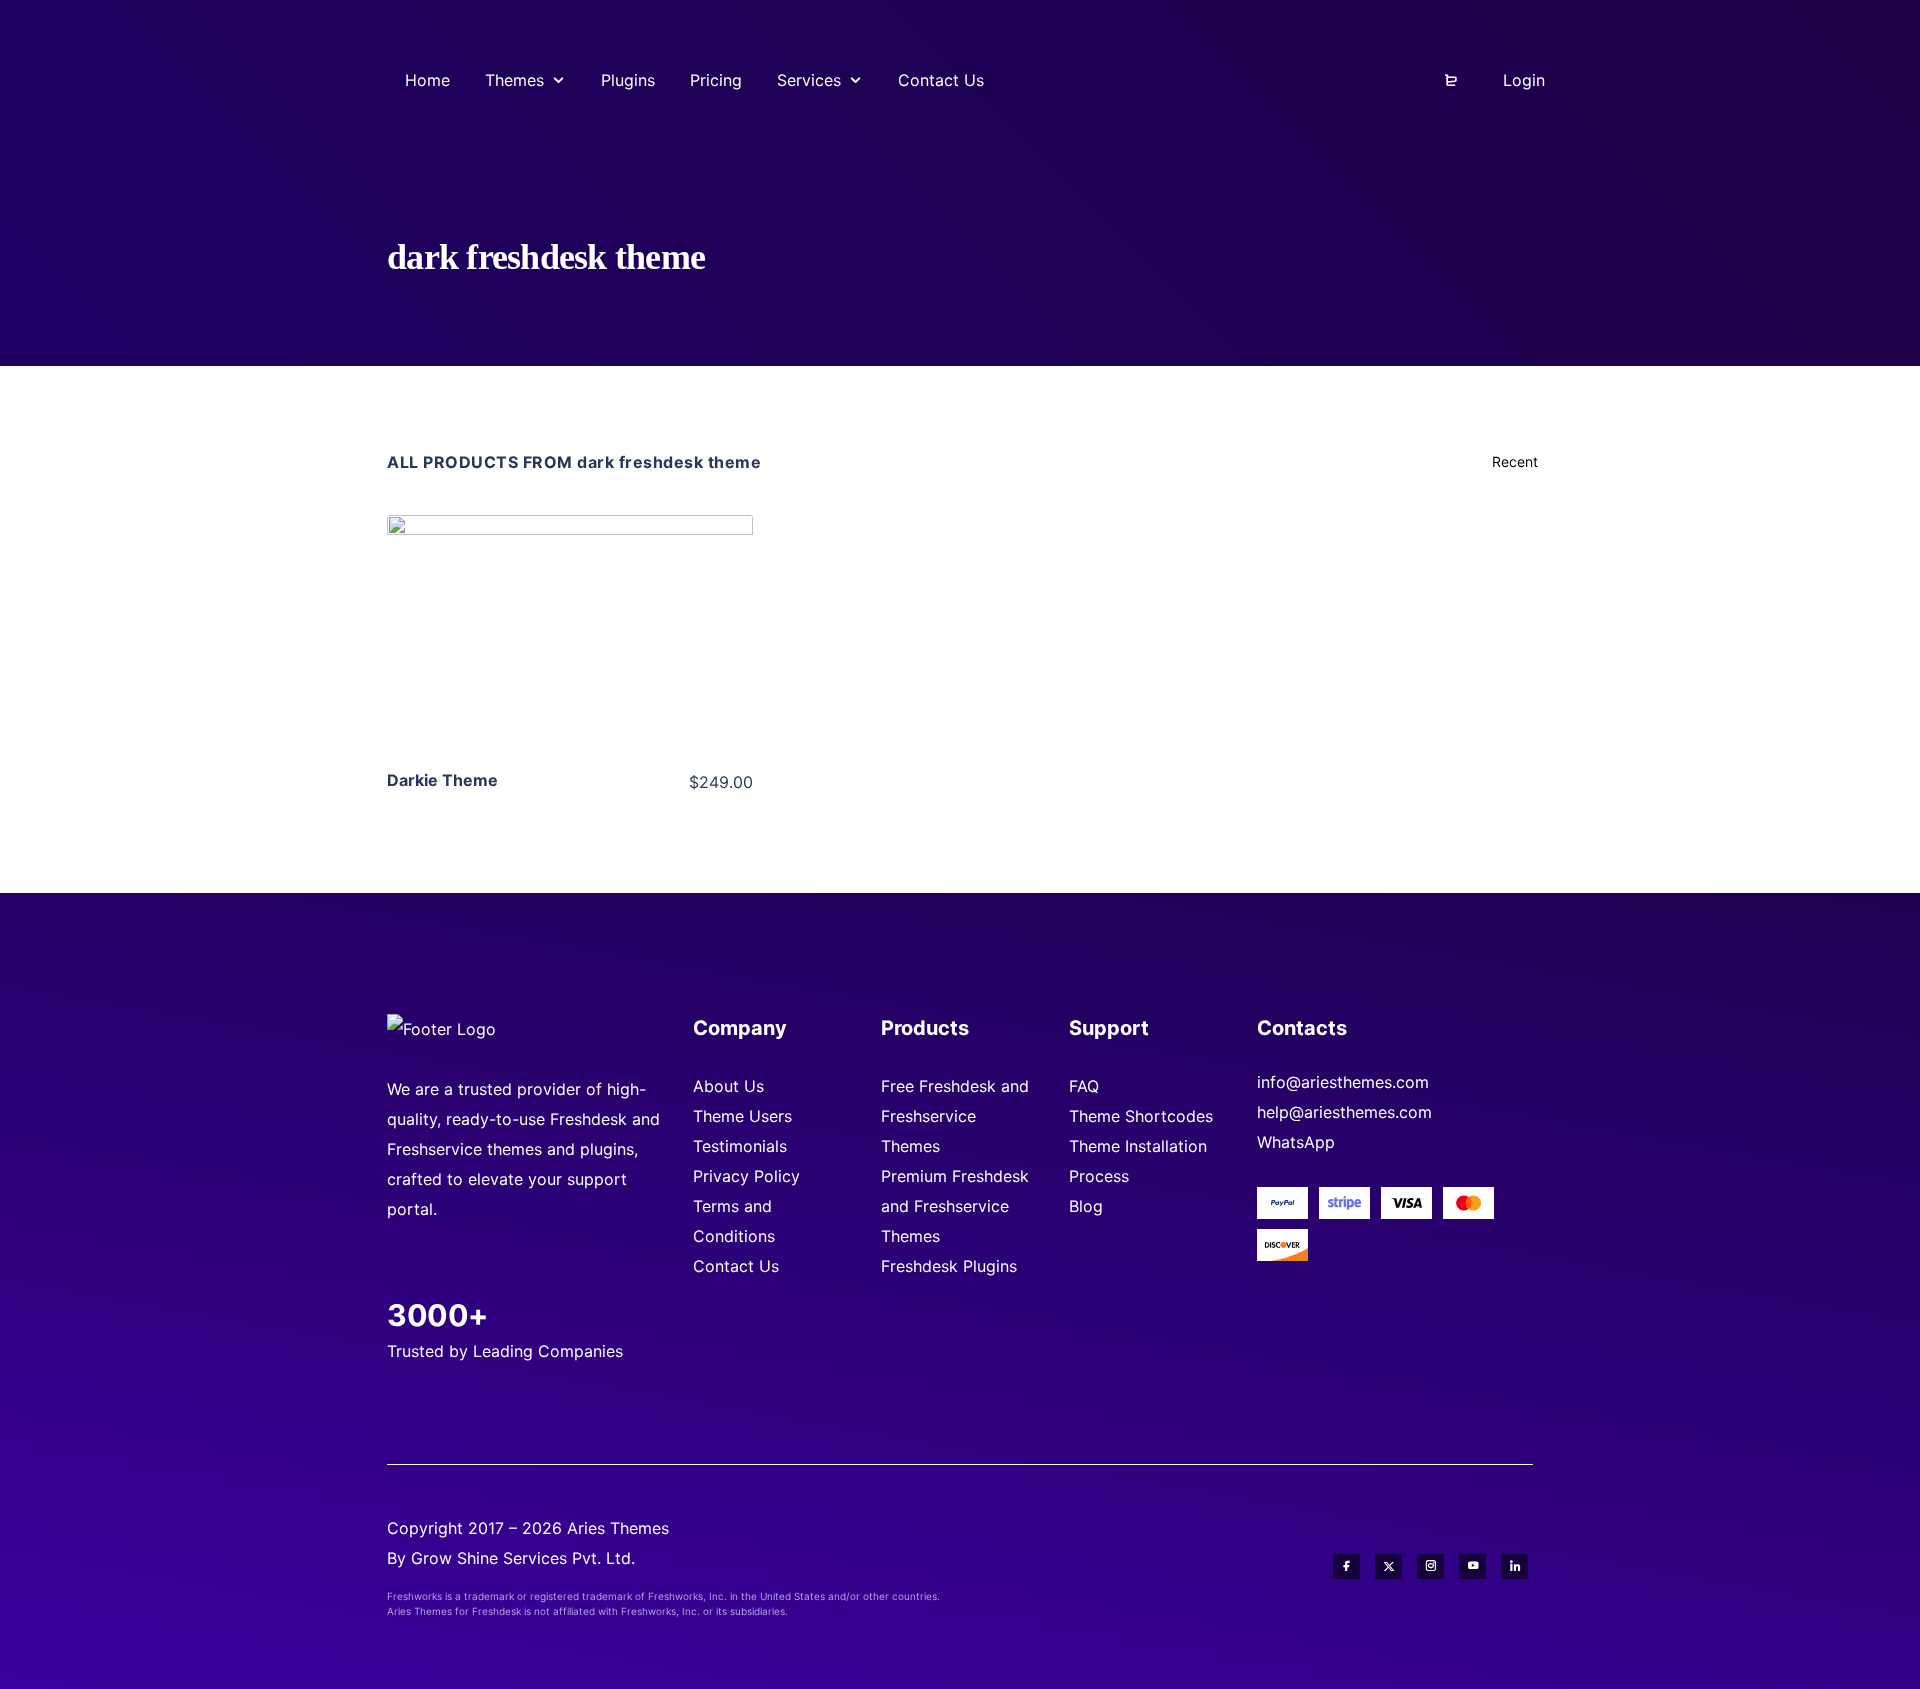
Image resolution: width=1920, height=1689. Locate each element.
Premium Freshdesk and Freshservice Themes (955, 1206)
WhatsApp (1296, 1142)
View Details (570, 604)
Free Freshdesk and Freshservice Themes (955, 1116)
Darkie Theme (442, 780)
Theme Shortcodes (1141, 1116)
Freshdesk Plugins (949, 1266)
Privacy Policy (746, 1176)
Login (1521, 80)
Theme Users (742, 1116)
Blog (1086, 1206)
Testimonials (740, 1146)
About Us (728, 1086)
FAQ (1084, 1086)
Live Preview (570, 665)
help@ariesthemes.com (1344, 1112)
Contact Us (736, 1266)
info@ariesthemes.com (1343, 1082)
